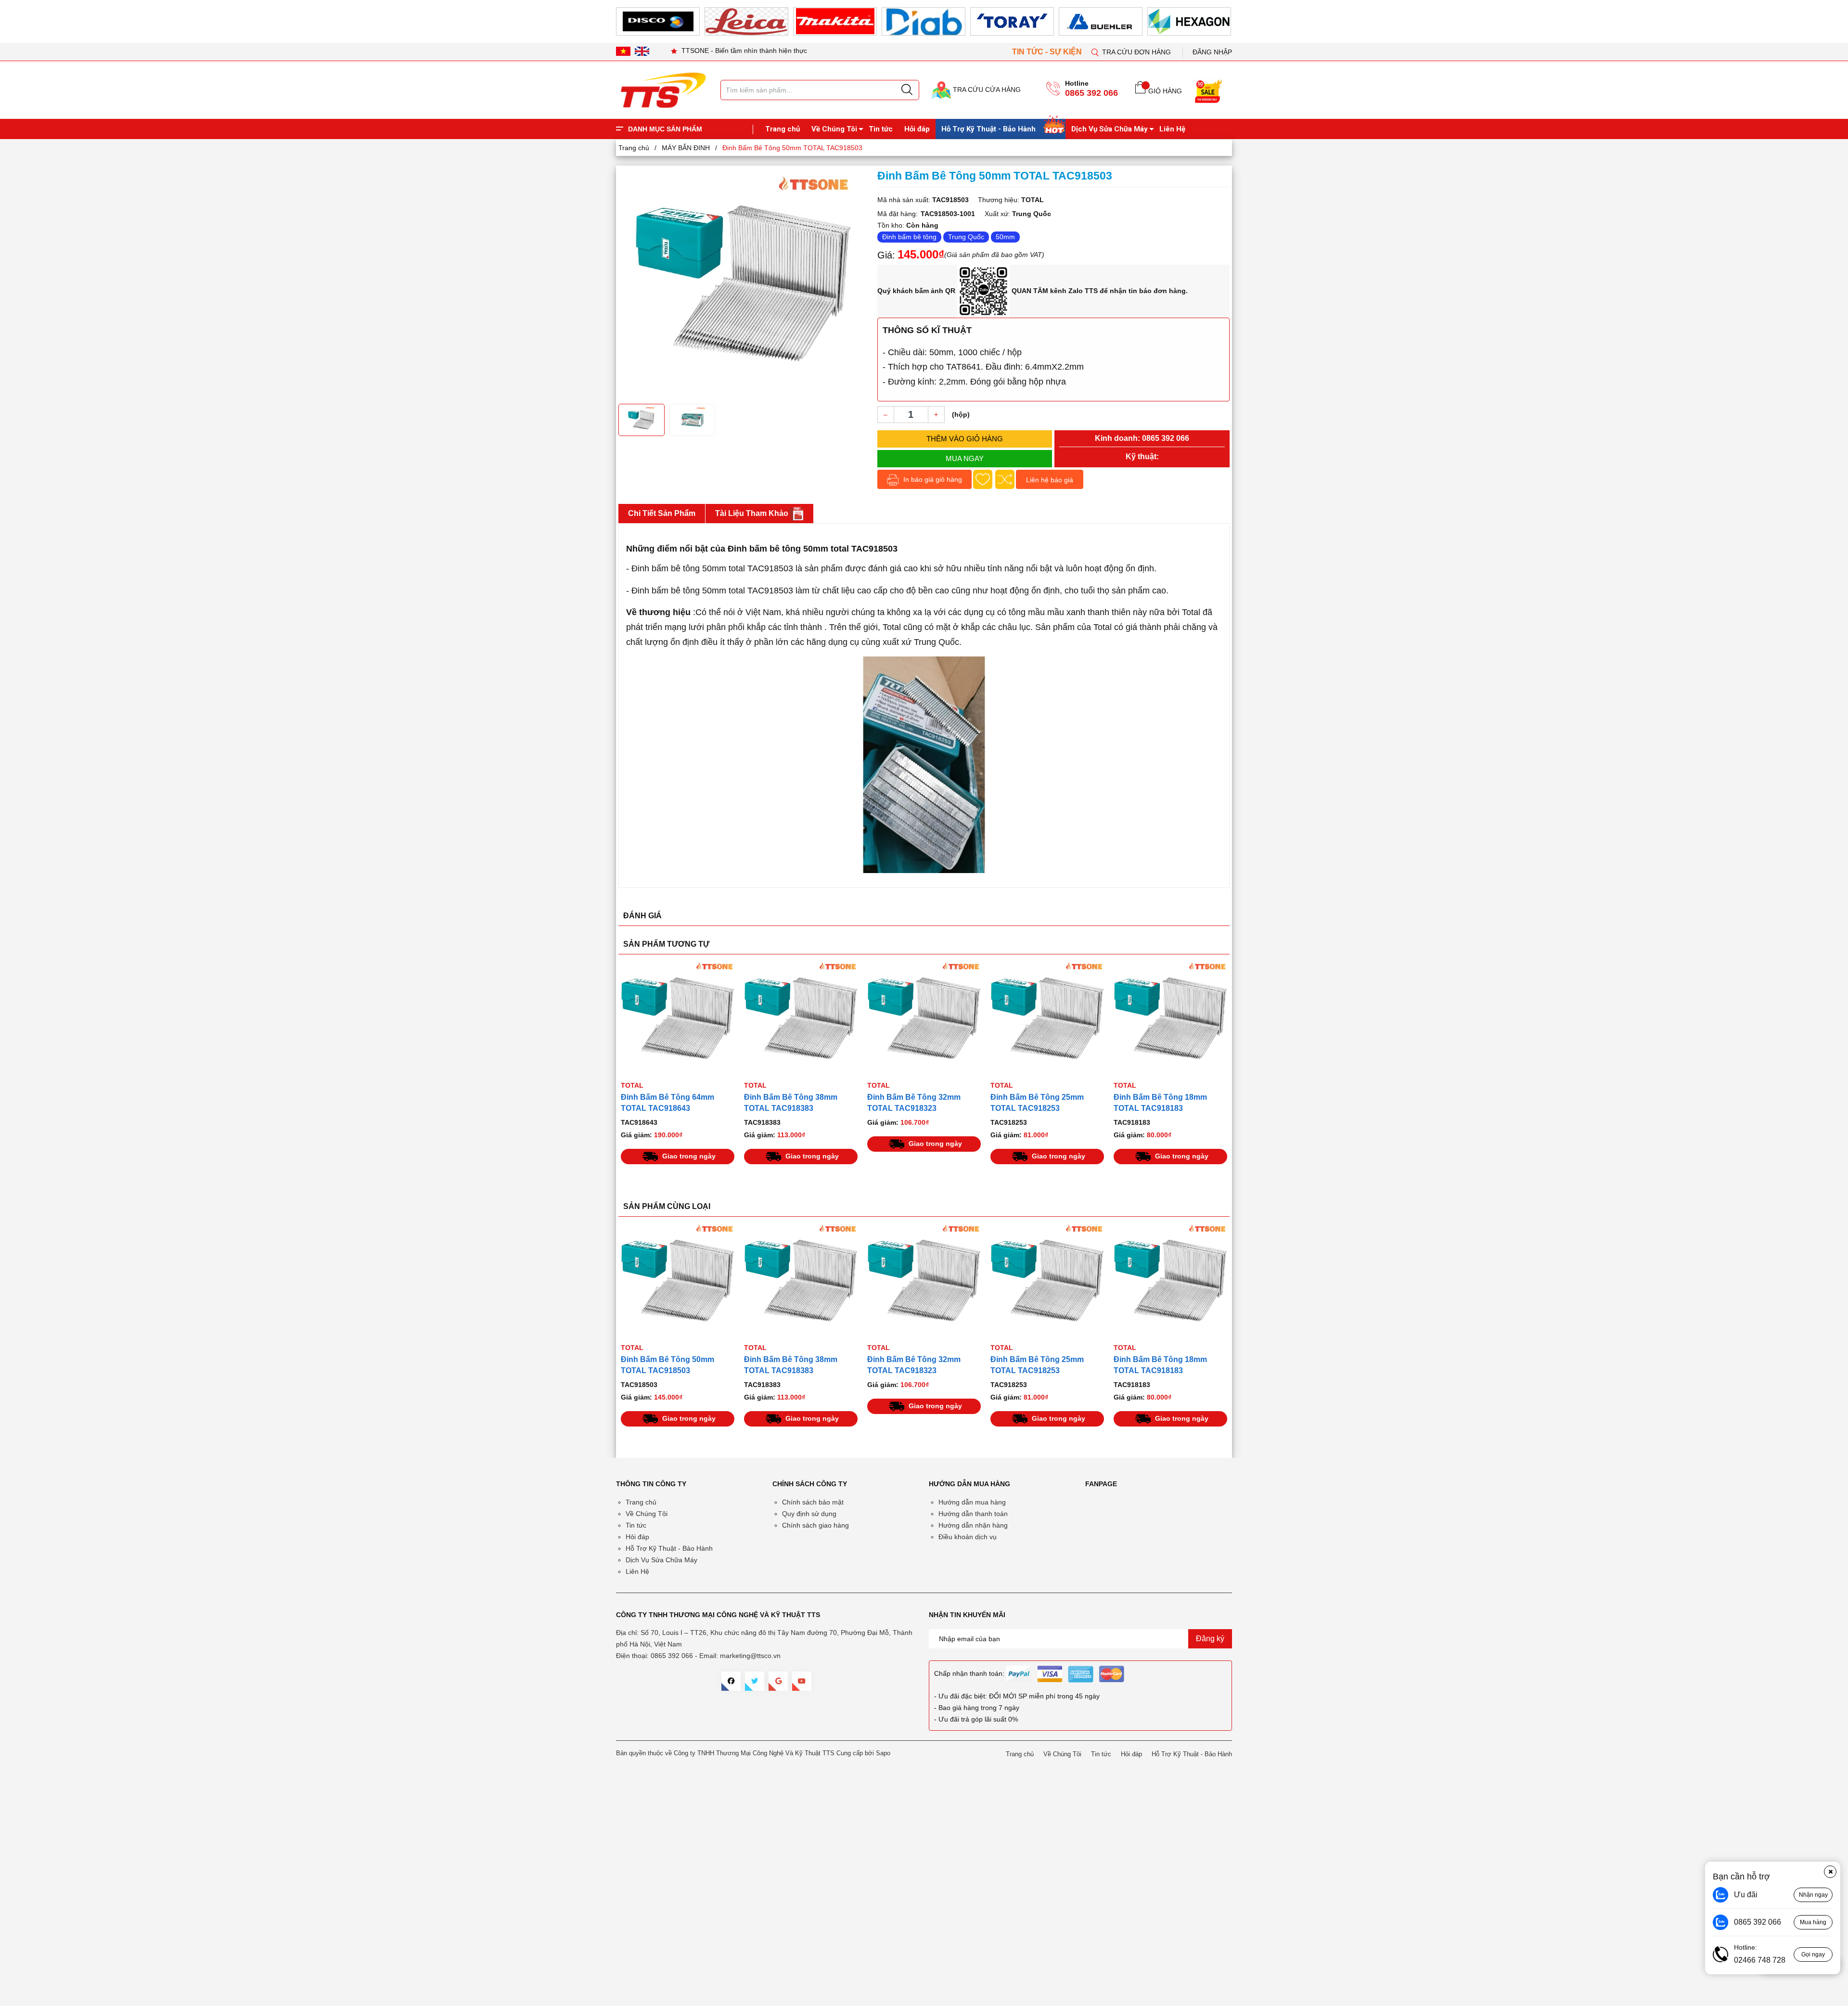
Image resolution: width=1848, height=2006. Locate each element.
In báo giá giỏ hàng (932, 479)
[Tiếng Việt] (623, 51)
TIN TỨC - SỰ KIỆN (1048, 52)
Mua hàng (1813, 1922)
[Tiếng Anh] (642, 51)
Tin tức (881, 129)
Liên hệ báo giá (1050, 480)
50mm (1005, 237)
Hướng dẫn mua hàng (972, 1502)
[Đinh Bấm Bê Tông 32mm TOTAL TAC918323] (924, 1018)
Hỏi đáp (917, 129)
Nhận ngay (1813, 1895)
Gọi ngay (1813, 1955)
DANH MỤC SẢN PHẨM (665, 129)
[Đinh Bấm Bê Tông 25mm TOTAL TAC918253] (1047, 1018)
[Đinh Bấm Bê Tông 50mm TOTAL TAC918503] (801, 1281)
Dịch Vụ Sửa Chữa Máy (1110, 129)
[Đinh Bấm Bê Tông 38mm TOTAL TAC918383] (801, 1018)
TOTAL (632, 1085)
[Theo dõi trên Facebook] (731, 1681)
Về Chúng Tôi (834, 129)
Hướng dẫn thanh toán (973, 1514)
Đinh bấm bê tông (909, 237)
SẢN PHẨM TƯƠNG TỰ (666, 944)
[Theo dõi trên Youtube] (802, 1681)
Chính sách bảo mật (813, 1502)
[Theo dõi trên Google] (778, 1681)
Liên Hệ (1172, 129)
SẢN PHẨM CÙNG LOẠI (667, 1206)
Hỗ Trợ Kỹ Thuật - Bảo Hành (988, 129)
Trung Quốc (966, 237)
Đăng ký (1210, 1639)
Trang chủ (783, 129)
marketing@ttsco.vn (750, 1656)
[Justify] (907, 90)
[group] (743, 283)
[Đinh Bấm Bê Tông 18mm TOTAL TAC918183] (1170, 1018)
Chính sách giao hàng (815, 1525)
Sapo (883, 1753)
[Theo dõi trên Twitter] (755, 1681)
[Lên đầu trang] (1831, 202)
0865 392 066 (1091, 93)
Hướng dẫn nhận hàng (973, 1525)
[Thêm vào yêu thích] (983, 479)
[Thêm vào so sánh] (1005, 479)
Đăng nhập (1212, 52)
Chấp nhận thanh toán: (969, 1673)
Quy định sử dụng (809, 1514)
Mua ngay (965, 458)
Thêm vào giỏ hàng (965, 439)
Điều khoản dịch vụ (968, 1537)
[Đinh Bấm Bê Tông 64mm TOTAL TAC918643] (678, 1018)
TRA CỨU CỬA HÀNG (986, 90)
